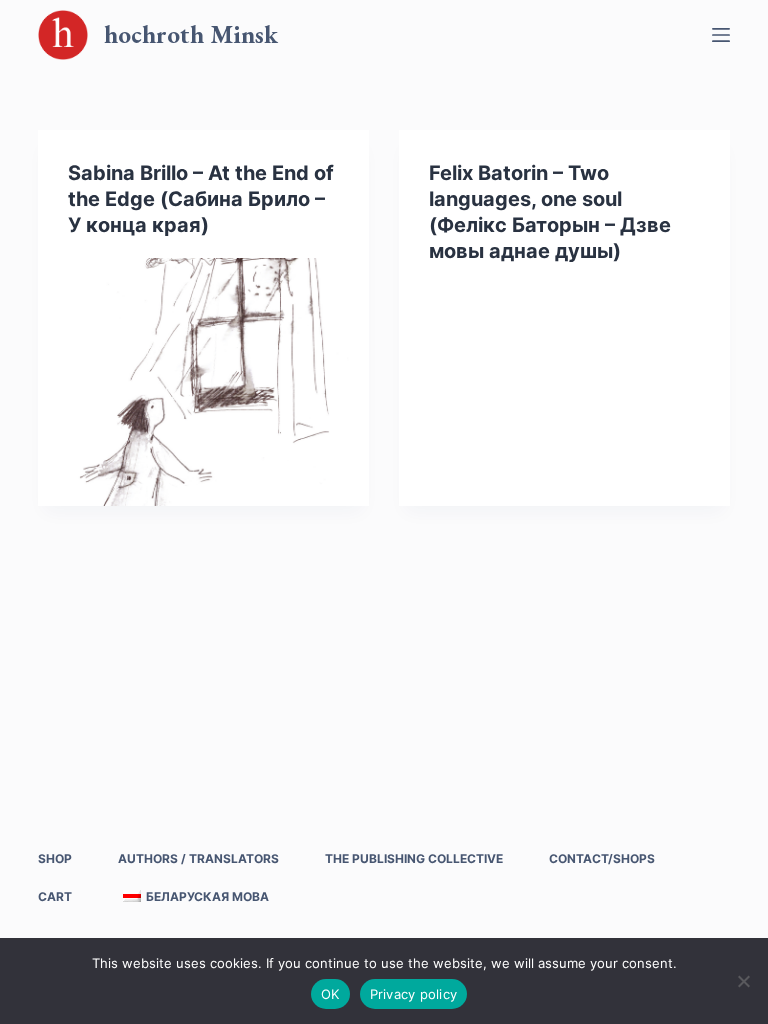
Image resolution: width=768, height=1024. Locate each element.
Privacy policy (414, 994)
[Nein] (743, 981)
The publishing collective (414, 858)
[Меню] (721, 35)
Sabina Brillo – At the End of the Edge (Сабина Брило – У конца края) (201, 199)
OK (330, 994)
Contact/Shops (602, 858)
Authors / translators (198, 858)
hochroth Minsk (191, 34)
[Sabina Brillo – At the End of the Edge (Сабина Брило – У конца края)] (203, 382)
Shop (55, 858)
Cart (55, 896)
